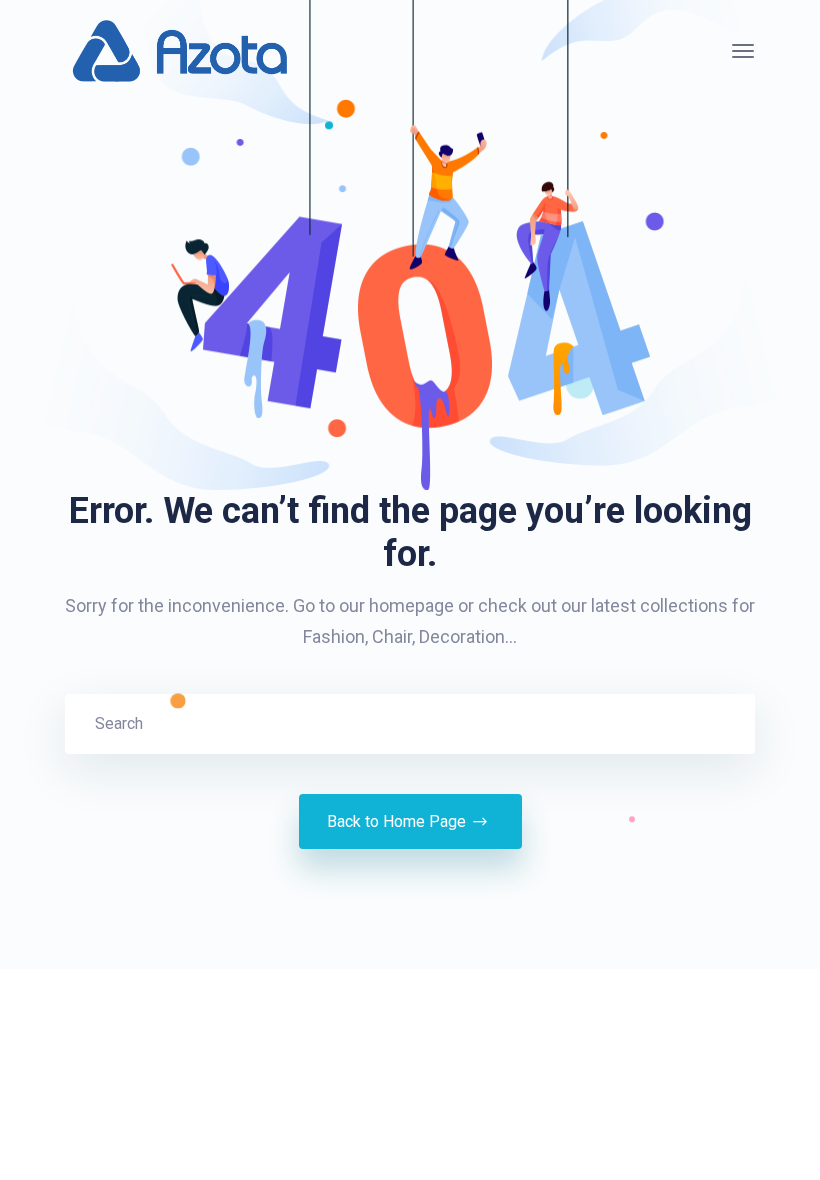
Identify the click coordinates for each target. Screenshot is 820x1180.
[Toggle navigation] (743, 51)
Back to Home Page (396, 821)
